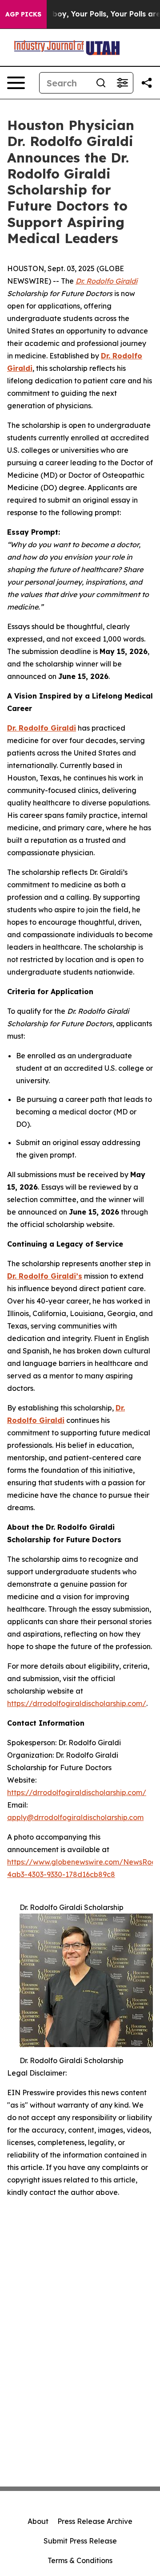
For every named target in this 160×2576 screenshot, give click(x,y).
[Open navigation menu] (16, 83)
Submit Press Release (80, 2541)
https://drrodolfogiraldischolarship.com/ (77, 1703)
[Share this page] (147, 83)
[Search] (101, 83)
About (38, 2521)
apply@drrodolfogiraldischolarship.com (75, 1817)
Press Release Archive (95, 2521)
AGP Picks (23, 14)
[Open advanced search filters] (122, 83)
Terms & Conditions (80, 2560)
